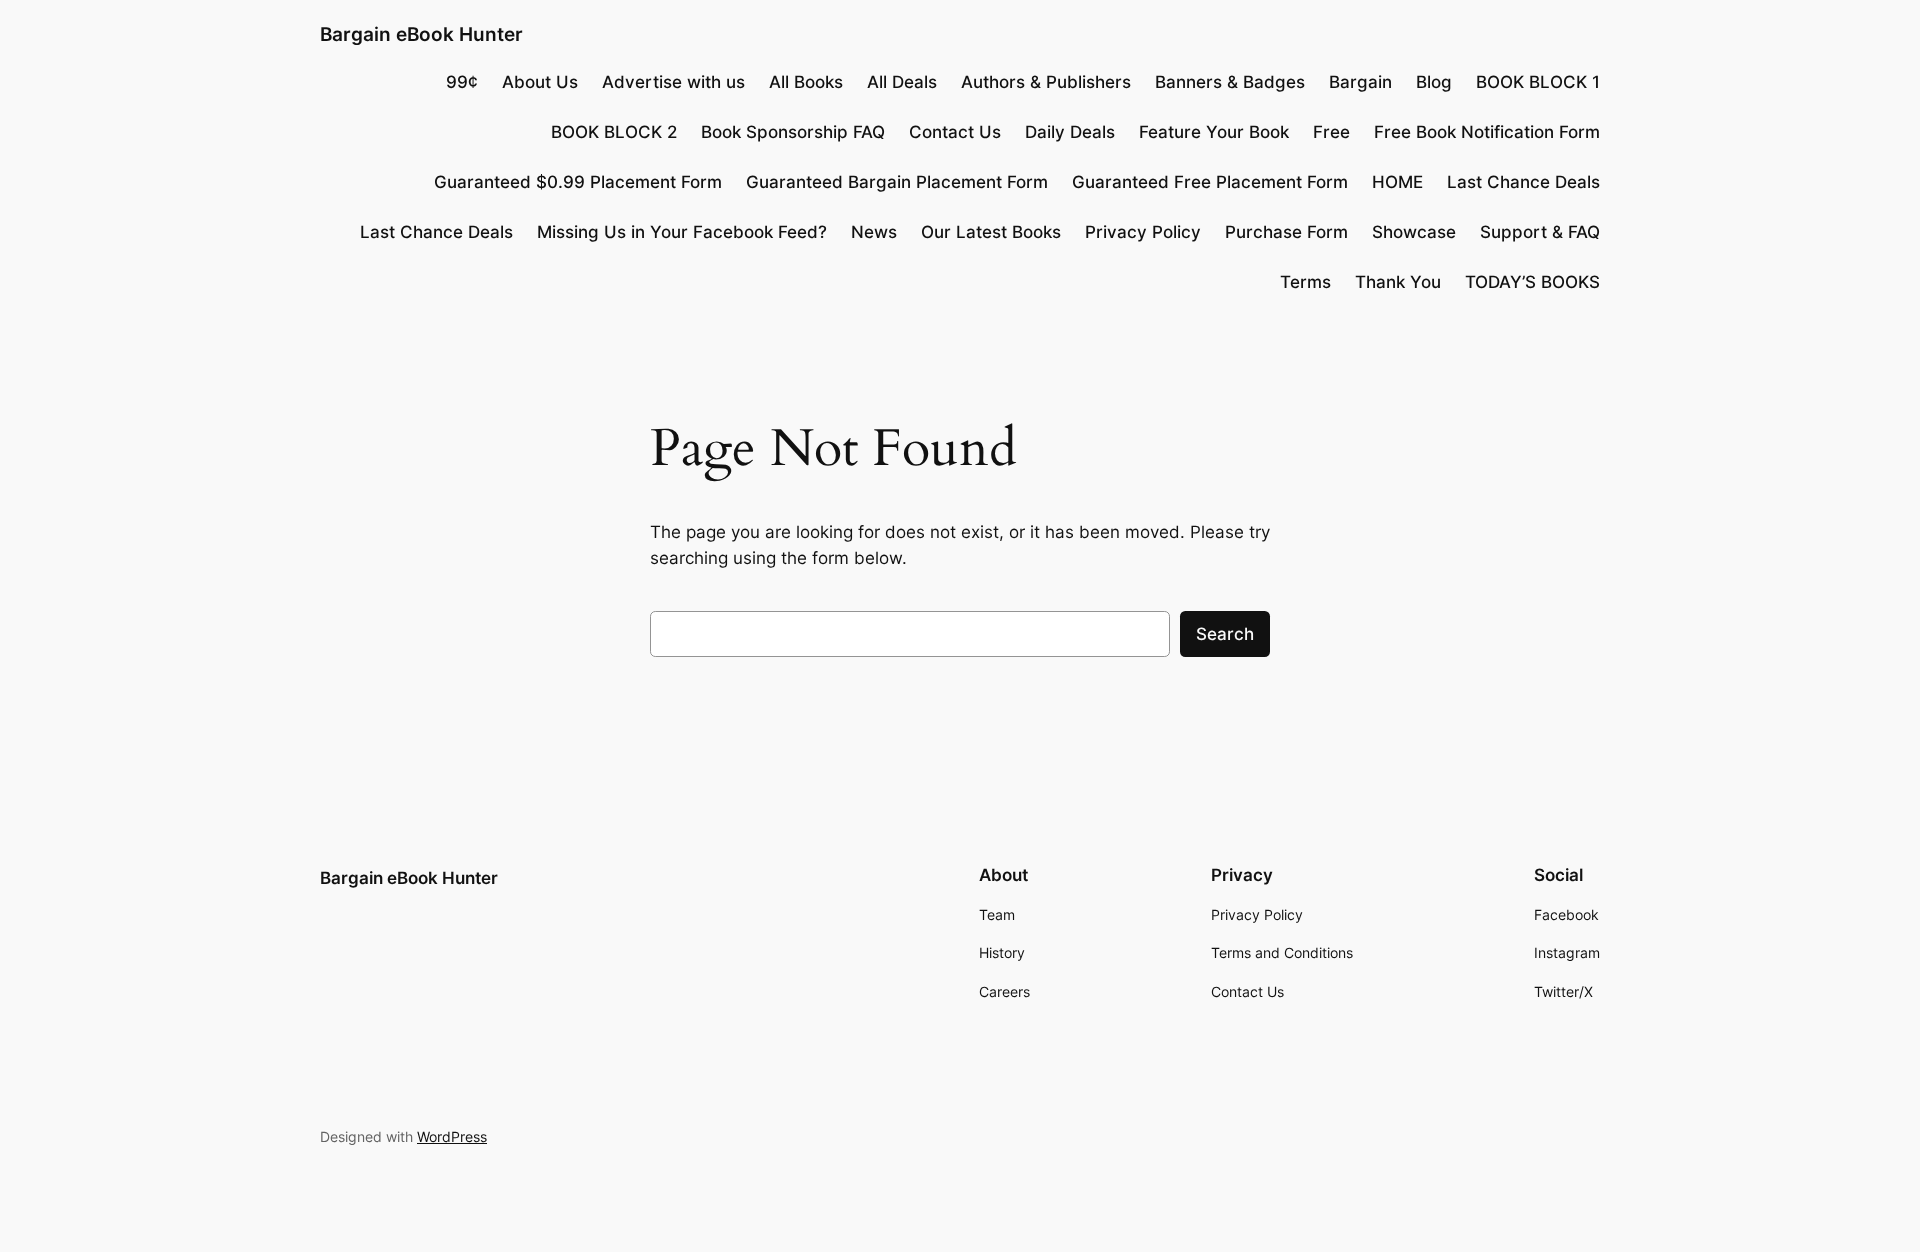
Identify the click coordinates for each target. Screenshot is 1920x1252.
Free (1331, 132)
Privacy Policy (1143, 232)
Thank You (1398, 282)
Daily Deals (1070, 132)
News (874, 232)
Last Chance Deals (1523, 182)
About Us (540, 82)
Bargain (1360, 82)
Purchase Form (1286, 232)
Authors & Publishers (1046, 82)
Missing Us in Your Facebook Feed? (682, 232)
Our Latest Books (991, 232)
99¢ (462, 82)
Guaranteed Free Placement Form (1210, 182)
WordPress (452, 1136)
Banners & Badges (1230, 82)
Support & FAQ (1540, 232)
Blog (1434, 82)
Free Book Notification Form (1487, 132)
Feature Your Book (1214, 132)
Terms (1305, 282)
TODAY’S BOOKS (1532, 282)
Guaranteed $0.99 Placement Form (578, 182)
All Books (806, 82)
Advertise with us (673, 82)
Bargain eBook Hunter (421, 34)
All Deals (902, 82)
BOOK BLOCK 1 (1538, 82)
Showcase (1414, 232)
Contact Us (955, 132)
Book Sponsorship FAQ (793, 132)
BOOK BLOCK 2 (614, 132)
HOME (1397, 182)
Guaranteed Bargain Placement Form (897, 182)
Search (1225, 634)
